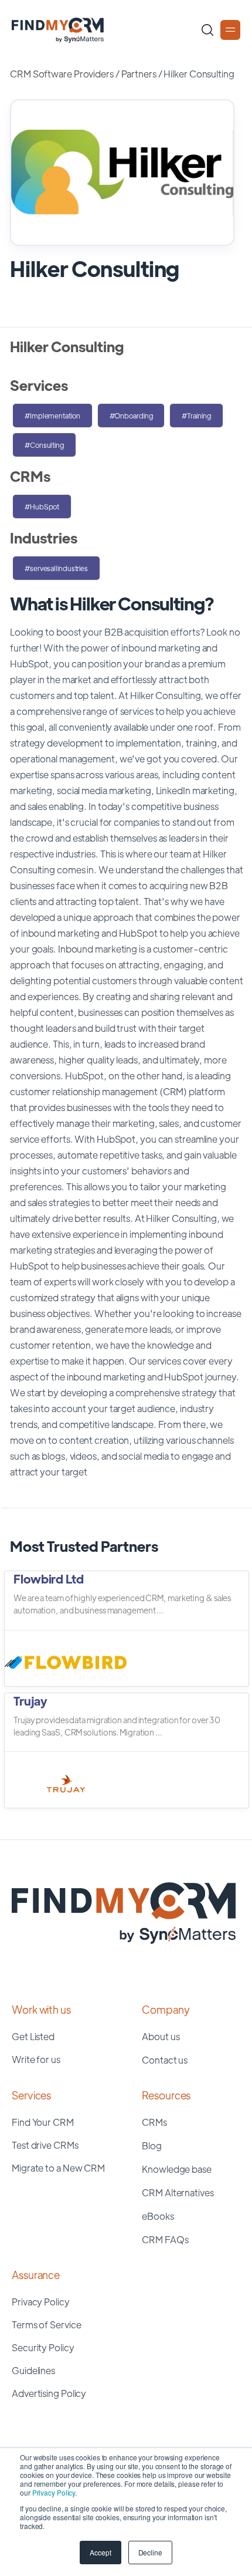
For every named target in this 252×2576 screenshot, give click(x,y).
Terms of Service (46, 2325)
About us (161, 2036)
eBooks (158, 2216)
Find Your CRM (43, 2122)
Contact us (165, 2060)
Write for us (36, 2059)
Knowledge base (177, 2169)
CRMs (154, 2122)
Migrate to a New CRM (58, 2168)
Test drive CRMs (45, 2145)
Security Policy (43, 2347)
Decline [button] (150, 2552)
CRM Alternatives (178, 2192)
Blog (152, 2145)
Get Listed (33, 2036)
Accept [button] (100, 2552)
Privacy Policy (54, 2492)
